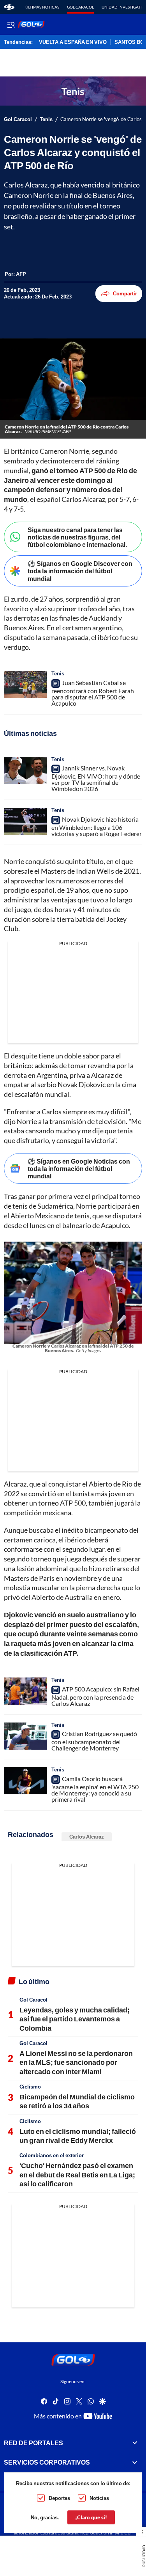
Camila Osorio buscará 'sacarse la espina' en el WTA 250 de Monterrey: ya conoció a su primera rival (95, 1789)
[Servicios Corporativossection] (135, 2463)
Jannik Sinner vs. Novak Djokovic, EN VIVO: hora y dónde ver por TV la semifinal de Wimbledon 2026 (96, 778)
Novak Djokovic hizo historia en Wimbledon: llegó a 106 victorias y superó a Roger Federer (97, 826)
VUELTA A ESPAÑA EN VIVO (73, 42)
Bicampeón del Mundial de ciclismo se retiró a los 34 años (77, 2101)
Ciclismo (30, 2087)
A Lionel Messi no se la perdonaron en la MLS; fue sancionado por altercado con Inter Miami (76, 2062)
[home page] (9, 7)
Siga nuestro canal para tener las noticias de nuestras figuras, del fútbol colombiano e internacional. (77, 537)
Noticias (99, 2498)
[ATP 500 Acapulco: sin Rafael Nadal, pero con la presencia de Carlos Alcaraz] (25, 1691)
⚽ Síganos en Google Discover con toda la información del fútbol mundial (80, 571)
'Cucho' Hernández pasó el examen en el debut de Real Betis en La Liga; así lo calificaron (77, 2174)
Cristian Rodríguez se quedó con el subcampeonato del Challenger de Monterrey (94, 1741)
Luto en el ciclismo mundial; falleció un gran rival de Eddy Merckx (78, 2136)
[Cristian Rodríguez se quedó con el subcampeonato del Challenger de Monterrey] (25, 1736)
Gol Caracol (80, 7)
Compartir (125, 293)
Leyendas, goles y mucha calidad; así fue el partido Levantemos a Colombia (75, 2019)
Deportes (59, 2498)
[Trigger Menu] (11, 24)
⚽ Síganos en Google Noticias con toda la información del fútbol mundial (79, 1168)
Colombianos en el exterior (52, 2155)
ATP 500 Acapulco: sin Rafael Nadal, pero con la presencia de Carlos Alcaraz (95, 1696)
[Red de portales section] (135, 2443)
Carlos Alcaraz (87, 1837)
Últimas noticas (42, 7)
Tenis (46, 119)
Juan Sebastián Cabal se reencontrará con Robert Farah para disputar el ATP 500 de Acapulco (93, 693)
